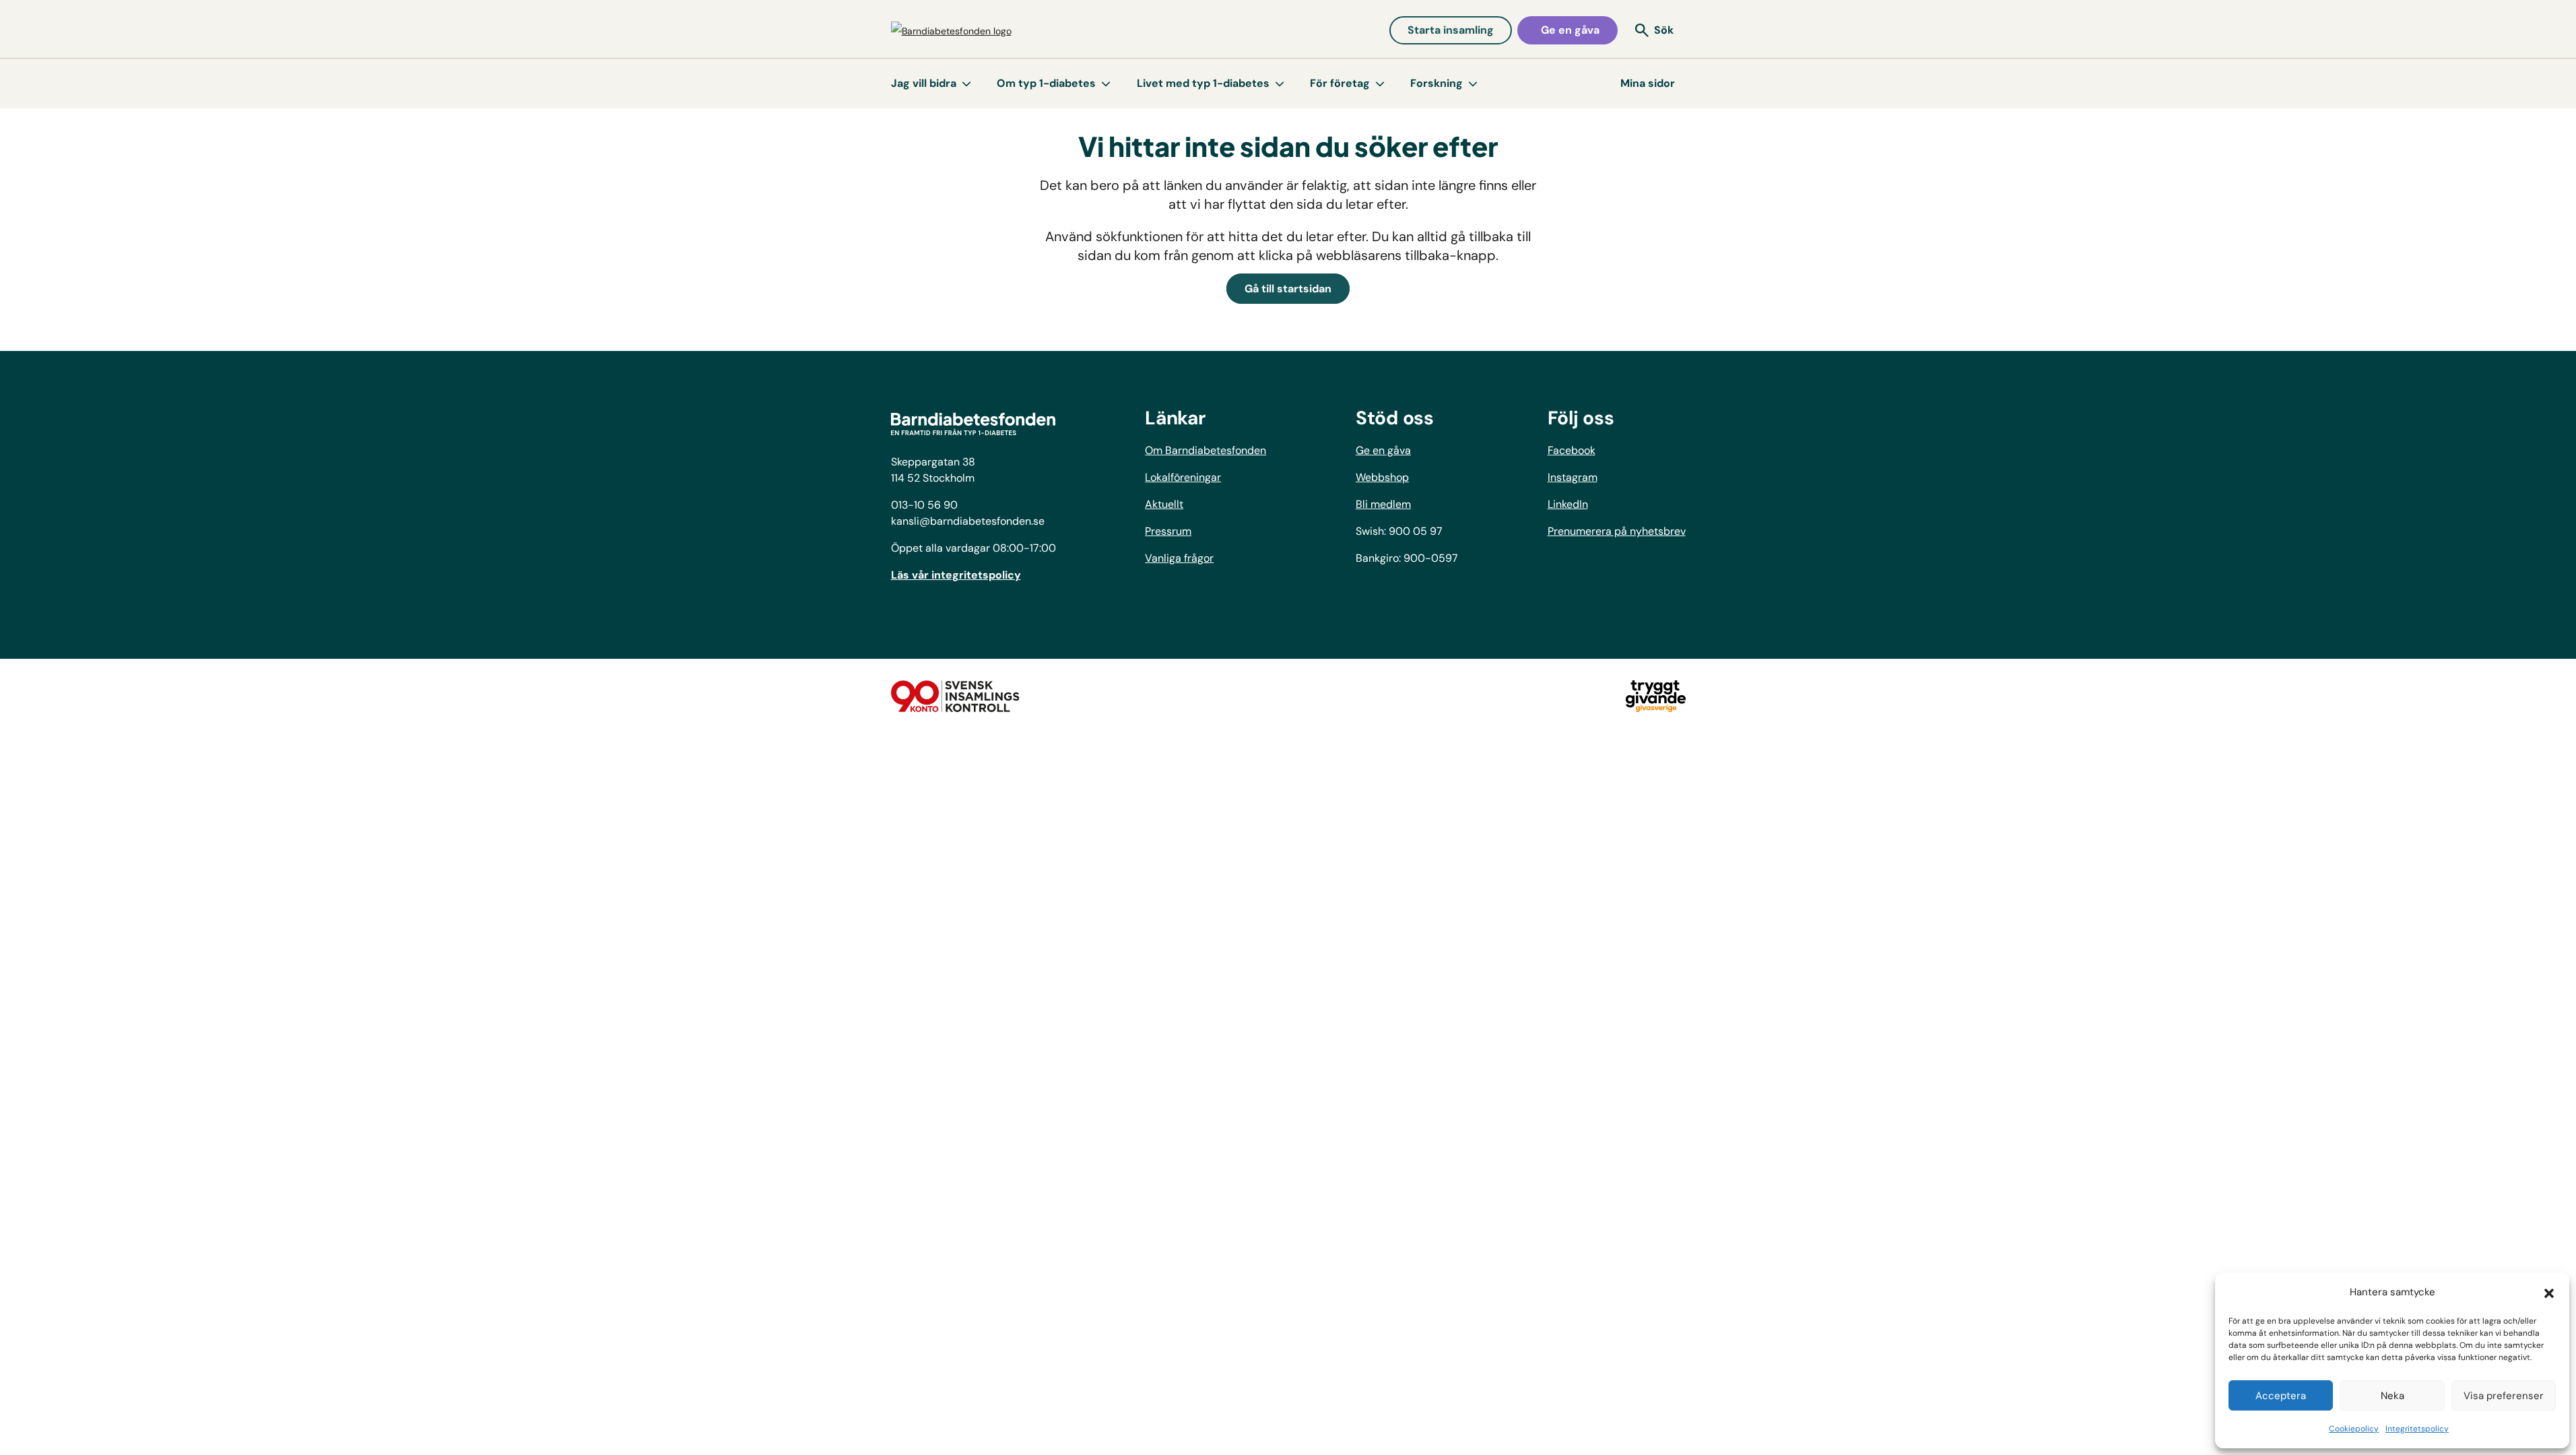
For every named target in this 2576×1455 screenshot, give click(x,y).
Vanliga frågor (1179, 558)
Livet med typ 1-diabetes (1203, 83)
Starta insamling (1451, 30)
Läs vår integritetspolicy (956, 575)
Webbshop (1382, 477)
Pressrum (1168, 531)
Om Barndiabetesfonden (1206, 450)
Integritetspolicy (2417, 1429)
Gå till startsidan (1288, 289)
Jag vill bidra (924, 83)
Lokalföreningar (1183, 477)
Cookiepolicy (2354, 1429)
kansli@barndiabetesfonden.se (968, 521)
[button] (2549, 1292)
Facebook (1572, 450)
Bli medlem (1383, 504)
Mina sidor (1648, 83)
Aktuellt (1164, 504)
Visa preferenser (2504, 1396)
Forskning (1436, 83)
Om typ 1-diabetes (1046, 83)
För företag (1340, 83)
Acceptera (2281, 1396)
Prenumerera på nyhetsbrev (1617, 531)
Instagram (1573, 477)
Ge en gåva (1570, 30)
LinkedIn (1568, 504)
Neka (2392, 1396)
